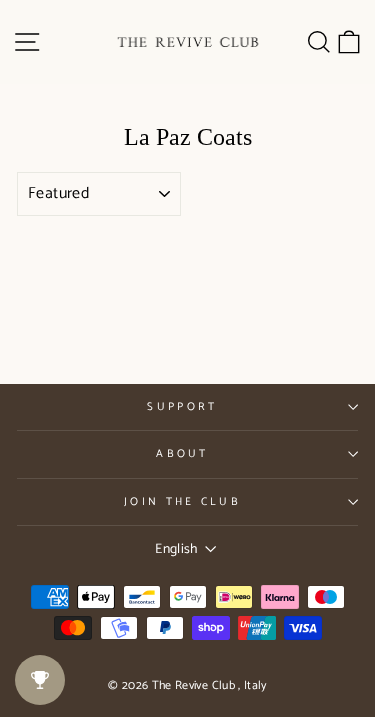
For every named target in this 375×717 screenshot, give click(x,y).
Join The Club (182, 502)
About (182, 454)
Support (182, 407)
